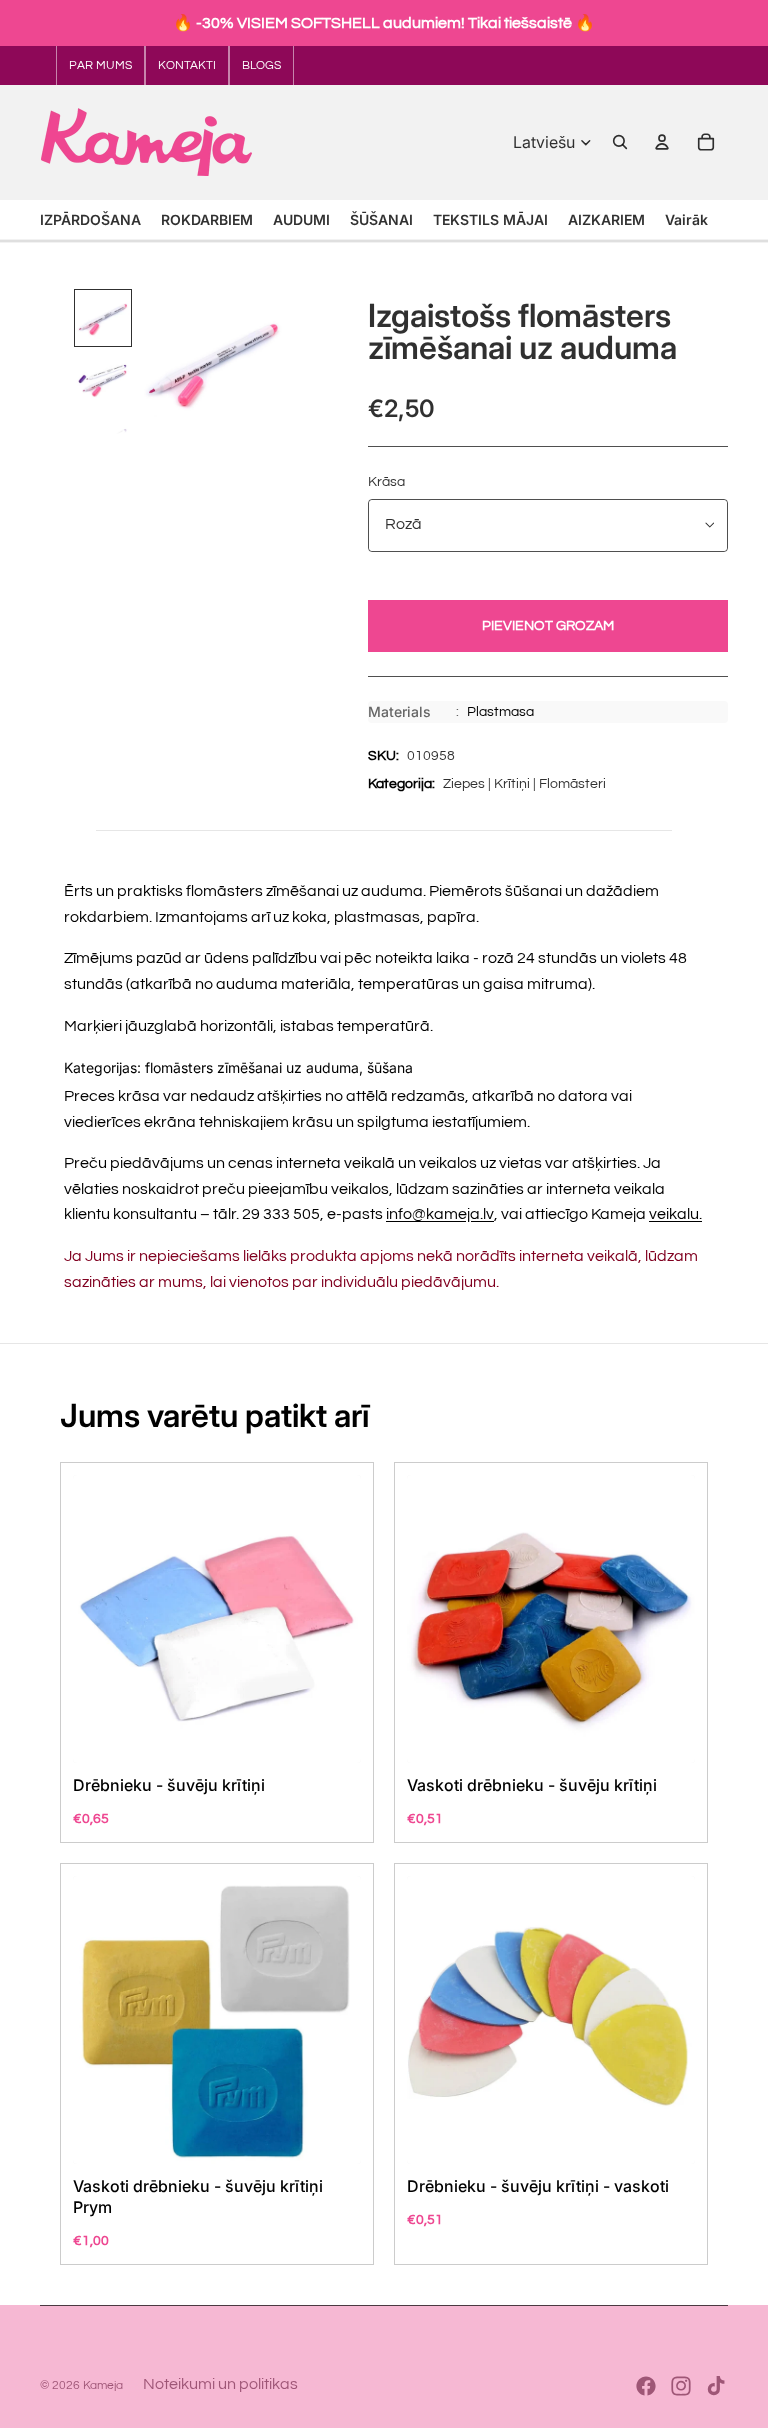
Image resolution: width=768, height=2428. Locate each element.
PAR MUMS (100, 65)
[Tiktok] (716, 2386)
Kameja (103, 2385)
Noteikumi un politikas (220, 2384)
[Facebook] (646, 2386)
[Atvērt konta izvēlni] (662, 142)
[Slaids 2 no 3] (103, 380)
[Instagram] (681, 2386)
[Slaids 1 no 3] (103, 318)
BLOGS (261, 65)
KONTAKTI (187, 65)
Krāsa (386, 482)
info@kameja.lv (440, 1214)
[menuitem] (686, 219)
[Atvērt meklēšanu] (620, 142)
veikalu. (675, 1214)
